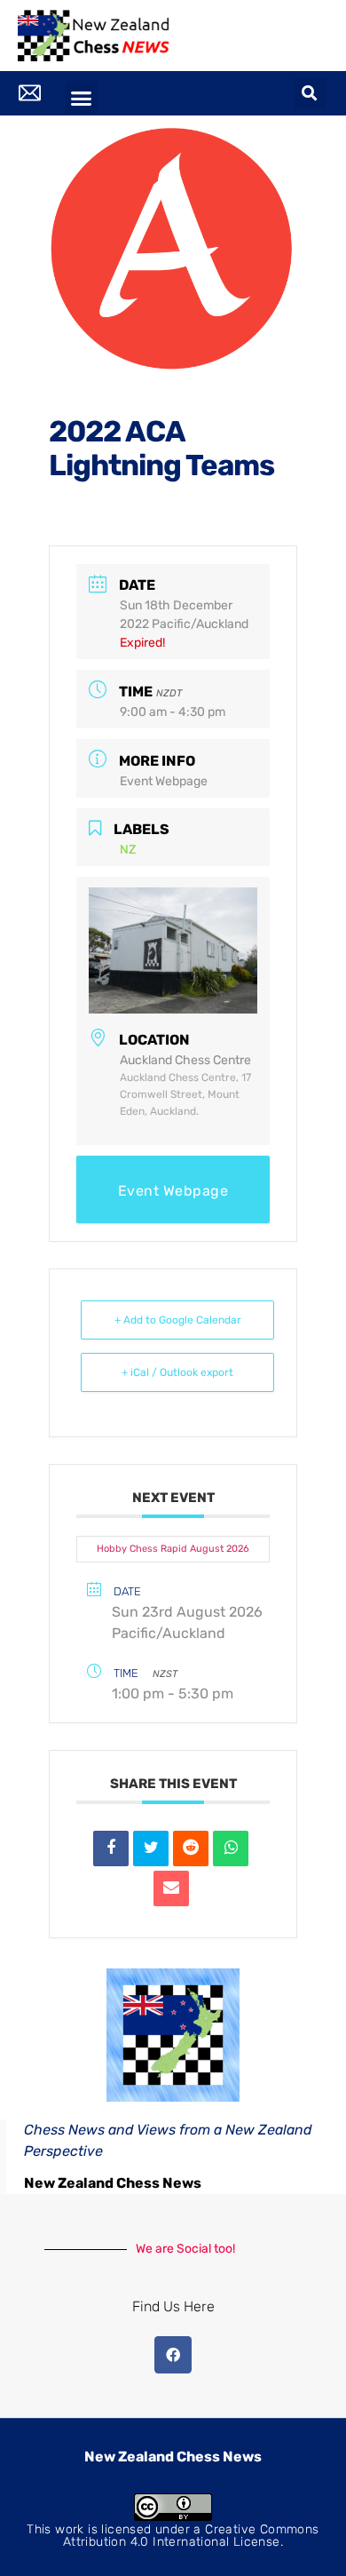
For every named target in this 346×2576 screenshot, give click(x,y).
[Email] (171, 1888)
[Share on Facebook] (111, 1849)
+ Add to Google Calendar (178, 1320)
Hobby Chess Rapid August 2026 (173, 1549)
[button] (82, 98)
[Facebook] (173, 2355)
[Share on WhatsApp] (231, 1849)
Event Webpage (164, 781)
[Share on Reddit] (191, 1849)
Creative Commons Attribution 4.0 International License (191, 2536)
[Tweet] (151, 1849)
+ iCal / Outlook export (177, 1372)
